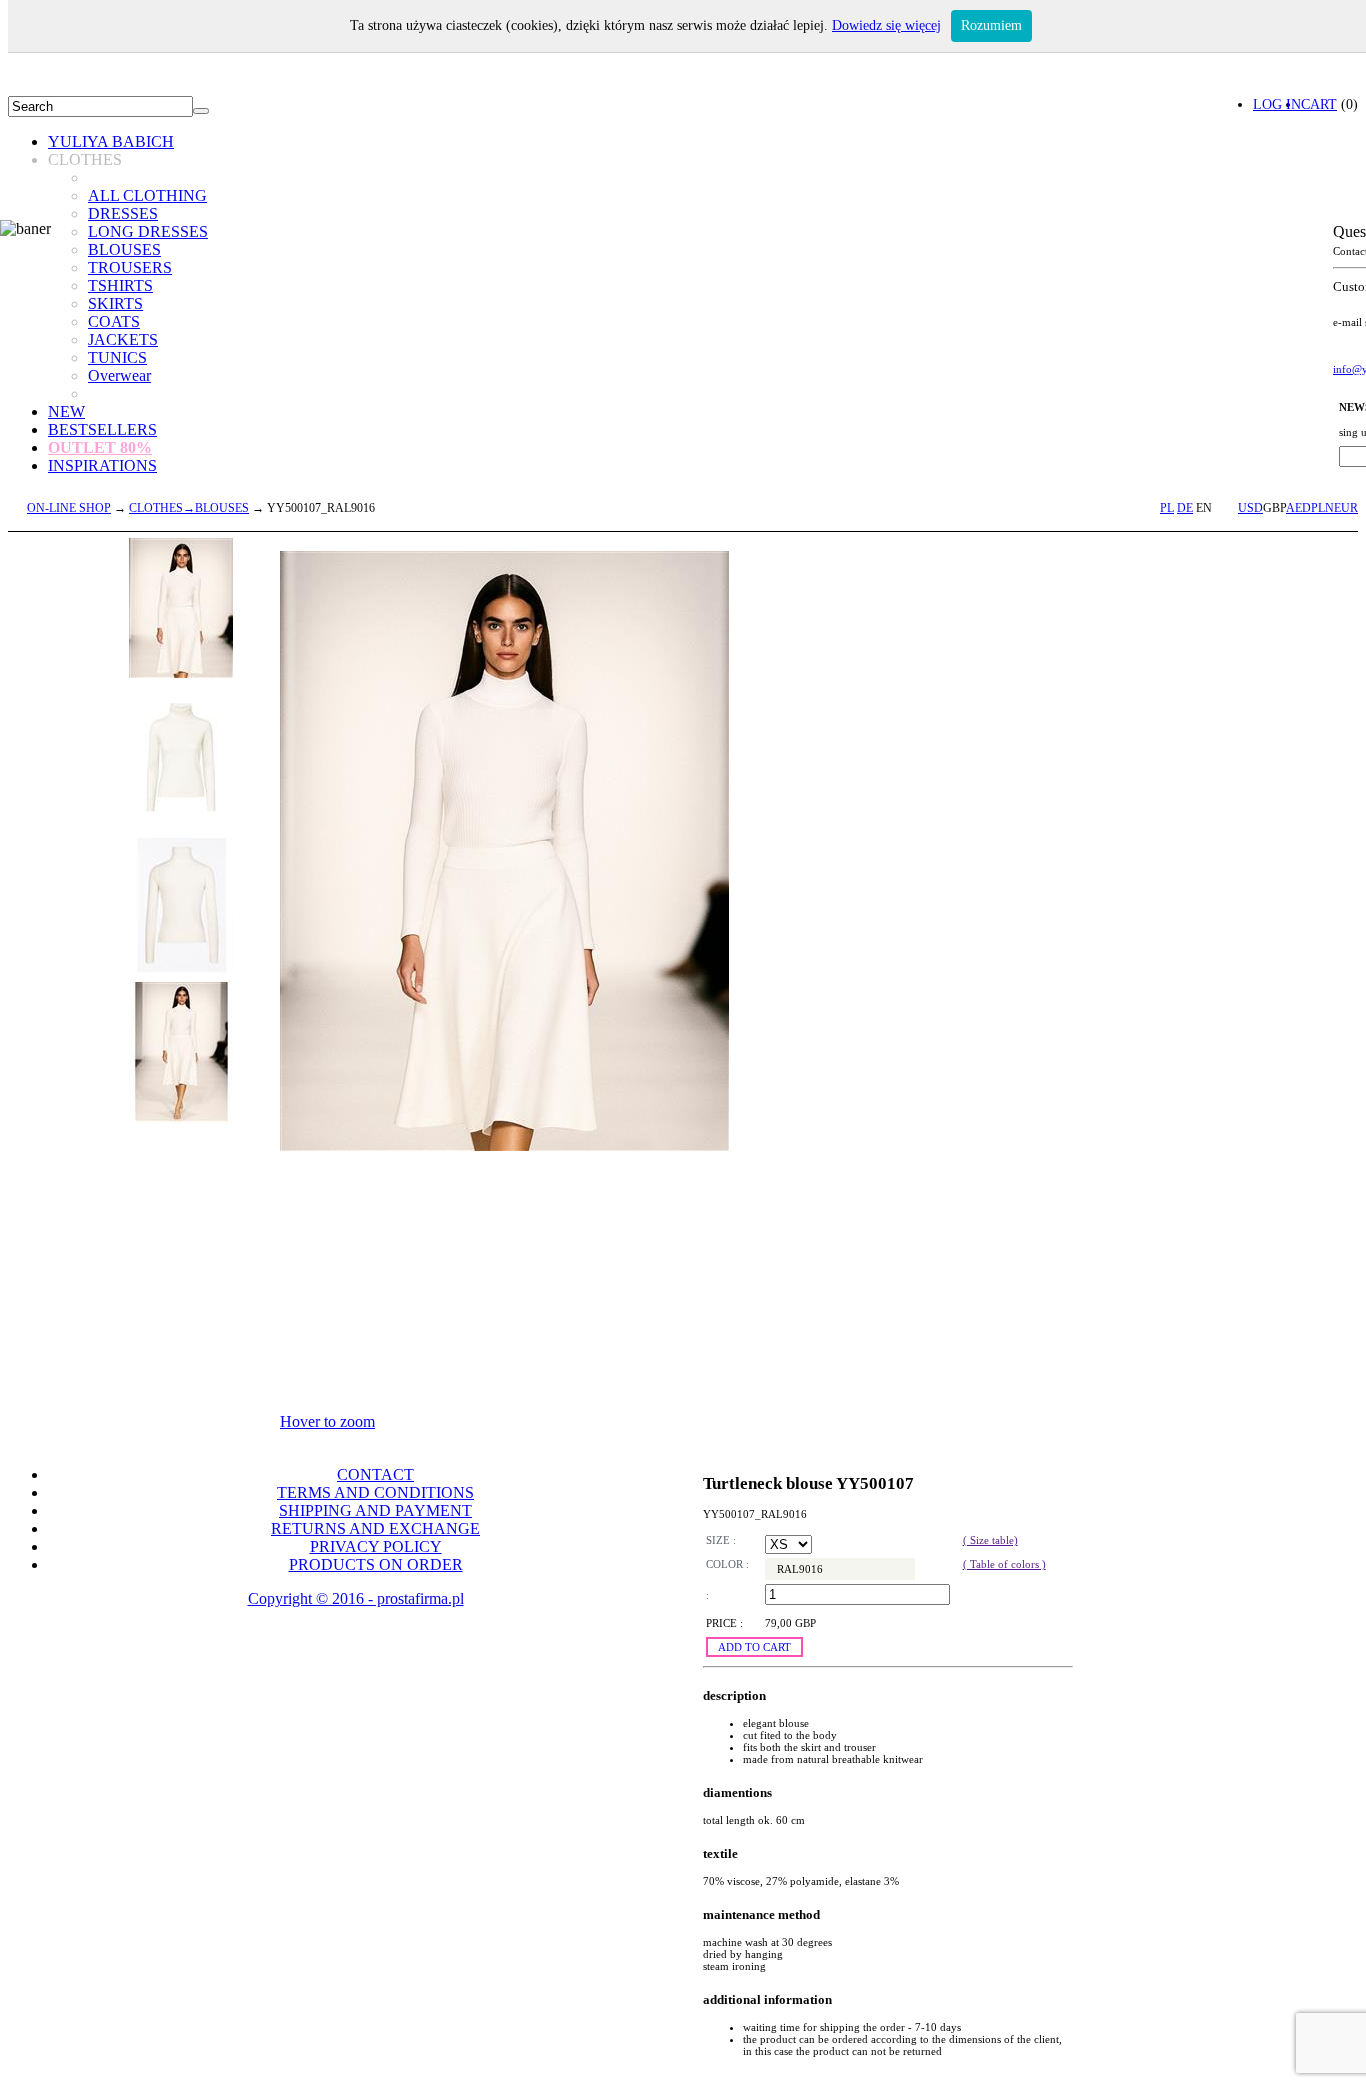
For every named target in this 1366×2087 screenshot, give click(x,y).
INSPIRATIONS (102, 465)
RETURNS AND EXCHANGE (375, 1528)
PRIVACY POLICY (376, 1546)
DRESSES (123, 213)
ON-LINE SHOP (69, 508)
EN (1204, 508)
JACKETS (123, 339)
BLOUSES (124, 249)
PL (1167, 508)
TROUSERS (130, 267)
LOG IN (1277, 104)
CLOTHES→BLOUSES (189, 508)
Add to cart (754, 1647)
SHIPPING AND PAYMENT (375, 1510)
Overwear (119, 375)
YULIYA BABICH (111, 141)
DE (1185, 508)
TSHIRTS (120, 285)
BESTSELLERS (102, 429)
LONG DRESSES (148, 231)
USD (1250, 508)
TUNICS (117, 357)
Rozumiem (991, 25)
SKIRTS (115, 303)
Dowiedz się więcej (886, 25)
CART (1319, 104)
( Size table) (990, 1540)
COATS (114, 321)
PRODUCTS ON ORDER (376, 1564)
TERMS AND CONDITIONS (375, 1492)
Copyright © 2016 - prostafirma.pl (356, 1598)
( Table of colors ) (1004, 1564)
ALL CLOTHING (147, 195)
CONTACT (375, 1474)
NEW (66, 411)
